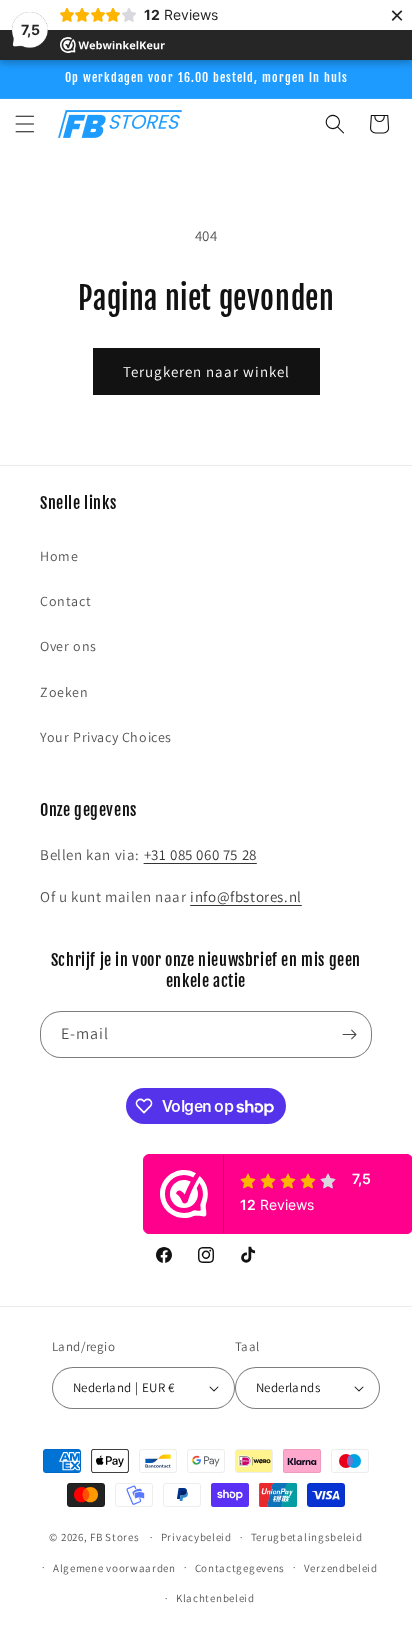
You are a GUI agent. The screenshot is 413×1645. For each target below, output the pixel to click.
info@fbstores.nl (246, 896)
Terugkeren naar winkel (206, 371)
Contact (65, 601)
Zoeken (64, 692)
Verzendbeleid (341, 1568)
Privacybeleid (196, 1537)
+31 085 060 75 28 (200, 854)
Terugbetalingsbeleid (307, 1537)
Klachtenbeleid (215, 1598)
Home (59, 556)
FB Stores (114, 1537)
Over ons (68, 646)
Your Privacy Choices (106, 737)
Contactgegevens (240, 1568)
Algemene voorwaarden (114, 1568)
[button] (25, 124)
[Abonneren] (349, 1034)
